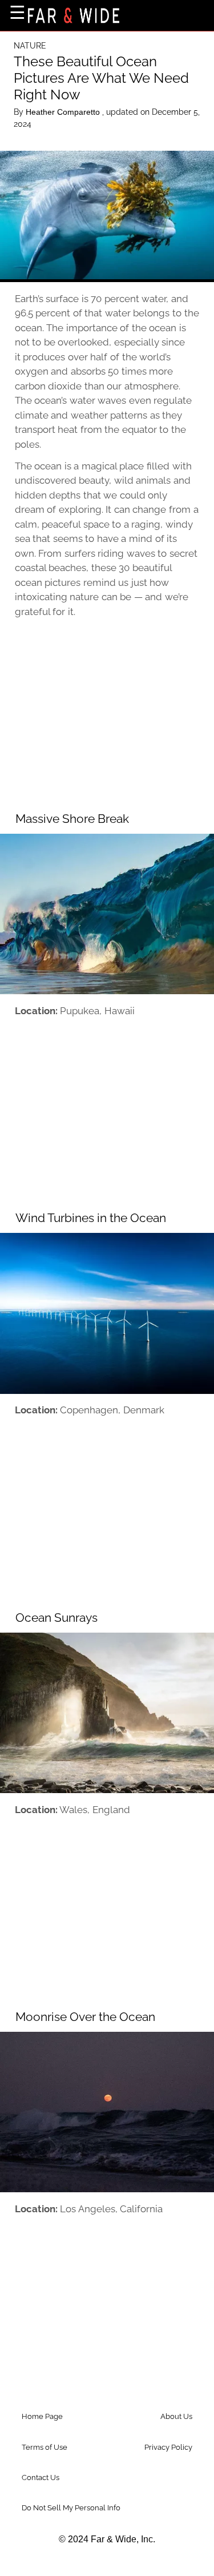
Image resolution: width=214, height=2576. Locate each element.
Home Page (42, 2416)
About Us (176, 2416)
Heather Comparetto (64, 112)
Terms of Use (45, 2447)
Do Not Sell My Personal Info (71, 2508)
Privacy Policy (168, 2447)
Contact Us (41, 2477)
